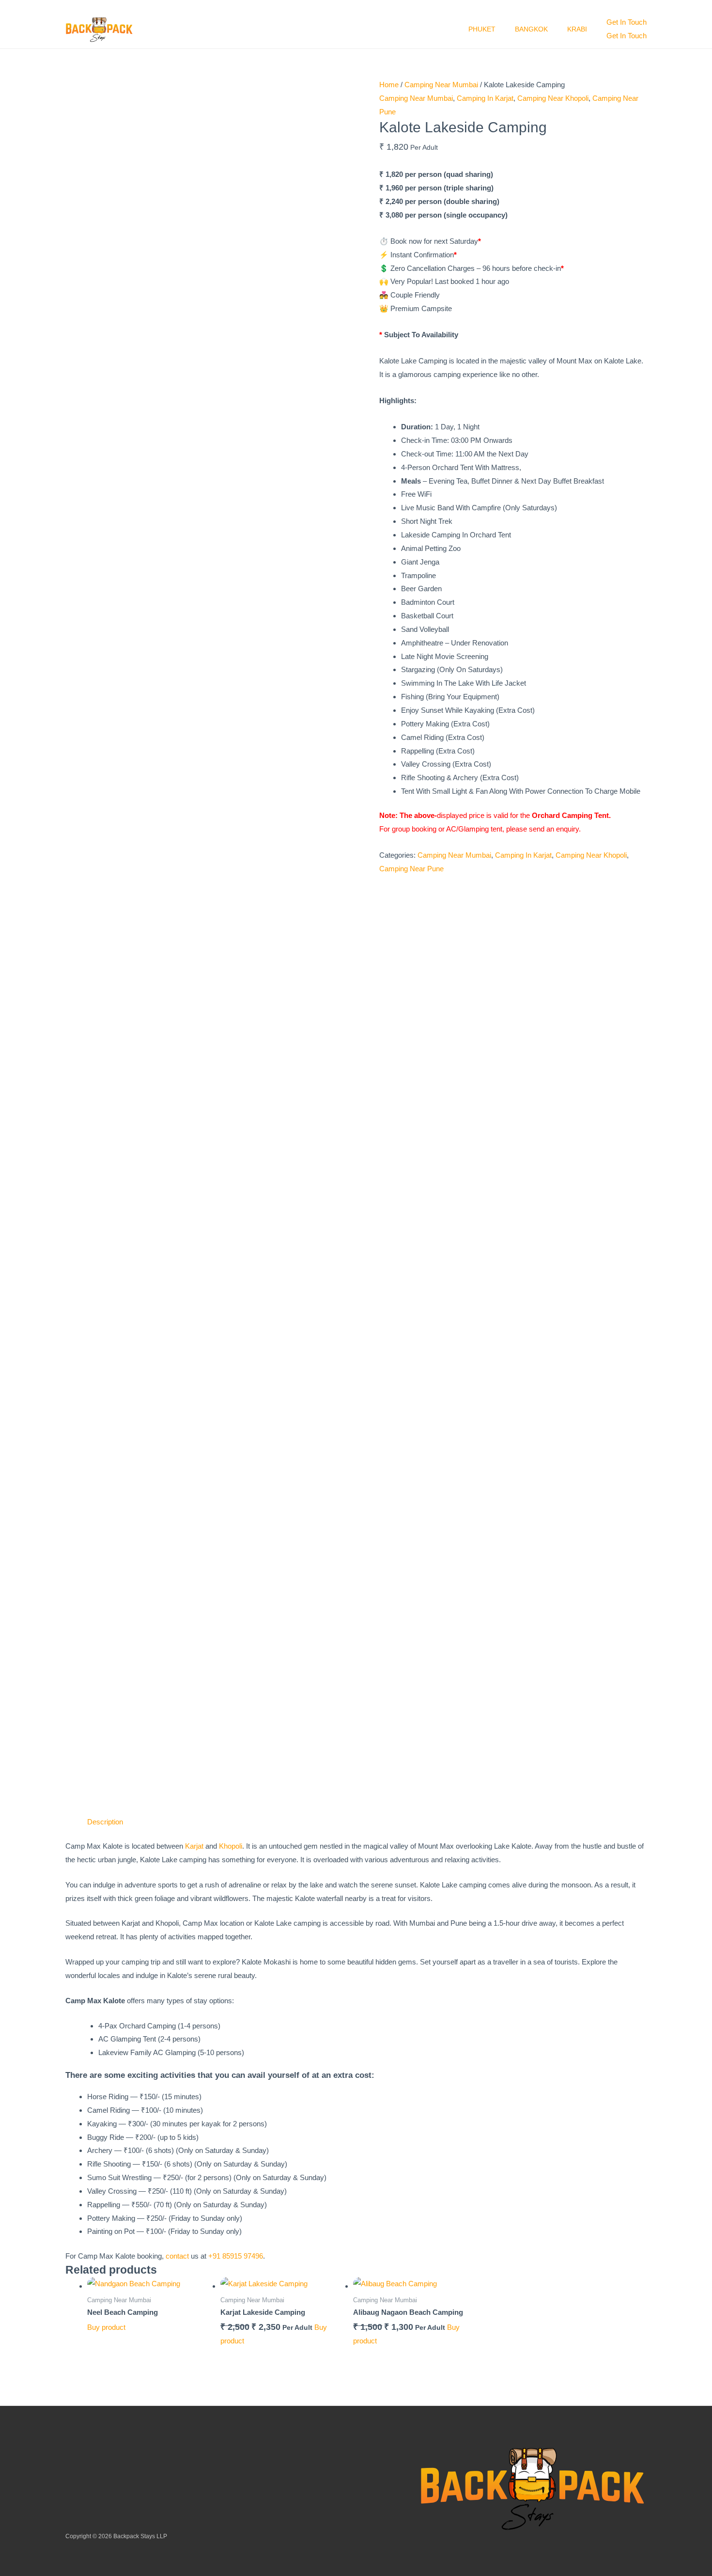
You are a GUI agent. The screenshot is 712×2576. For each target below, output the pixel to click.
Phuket (482, 29)
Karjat (194, 1846)
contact (177, 2256)
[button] (627, 22)
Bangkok (531, 29)
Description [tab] (105, 1822)
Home (389, 85)
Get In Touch (627, 36)
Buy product (106, 2327)
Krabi (577, 29)
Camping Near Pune (411, 869)
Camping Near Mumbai (441, 85)
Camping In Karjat (485, 98)
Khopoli (231, 1846)
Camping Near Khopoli (553, 98)
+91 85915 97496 (236, 2256)
